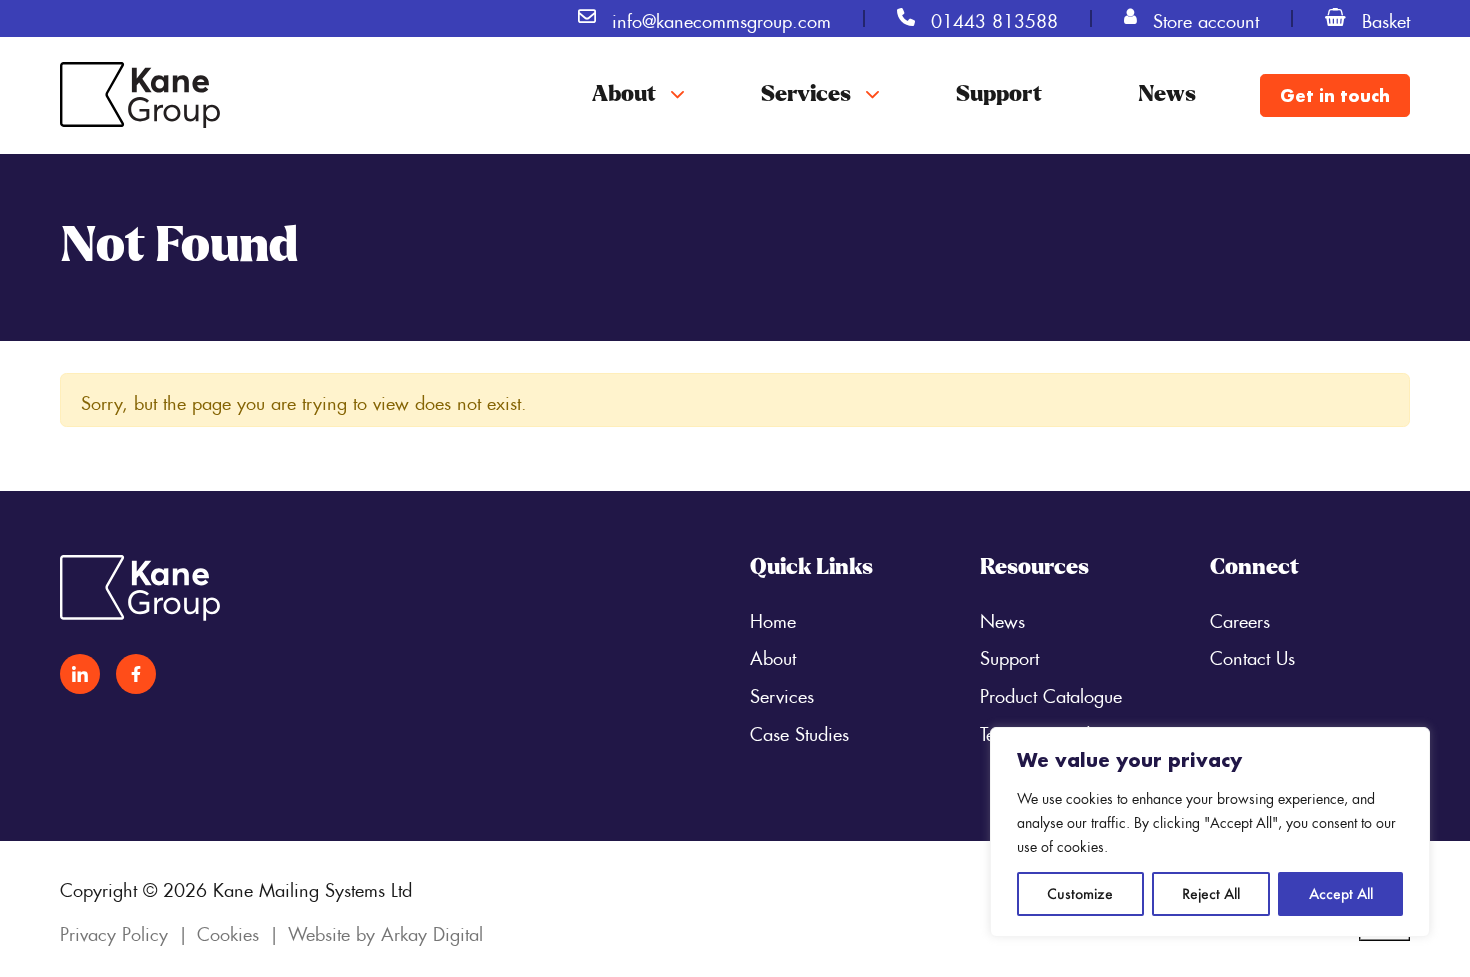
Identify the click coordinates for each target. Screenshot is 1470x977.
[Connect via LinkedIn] (80, 674)
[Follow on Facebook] (136, 674)
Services (806, 95)
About (624, 95)
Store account (1206, 18)
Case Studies (799, 731)
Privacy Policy (114, 931)
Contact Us (1252, 655)
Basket (1386, 18)
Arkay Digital (432, 931)
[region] (1210, 832)
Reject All (1211, 893)
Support (999, 95)
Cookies (228, 931)
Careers (1240, 618)
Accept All (1341, 893)
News (1167, 95)
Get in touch (1335, 95)
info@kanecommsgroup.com (721, 18)
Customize (1080, 893)
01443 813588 (994, 18)
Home (773, 618)
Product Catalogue (1051, 693)
